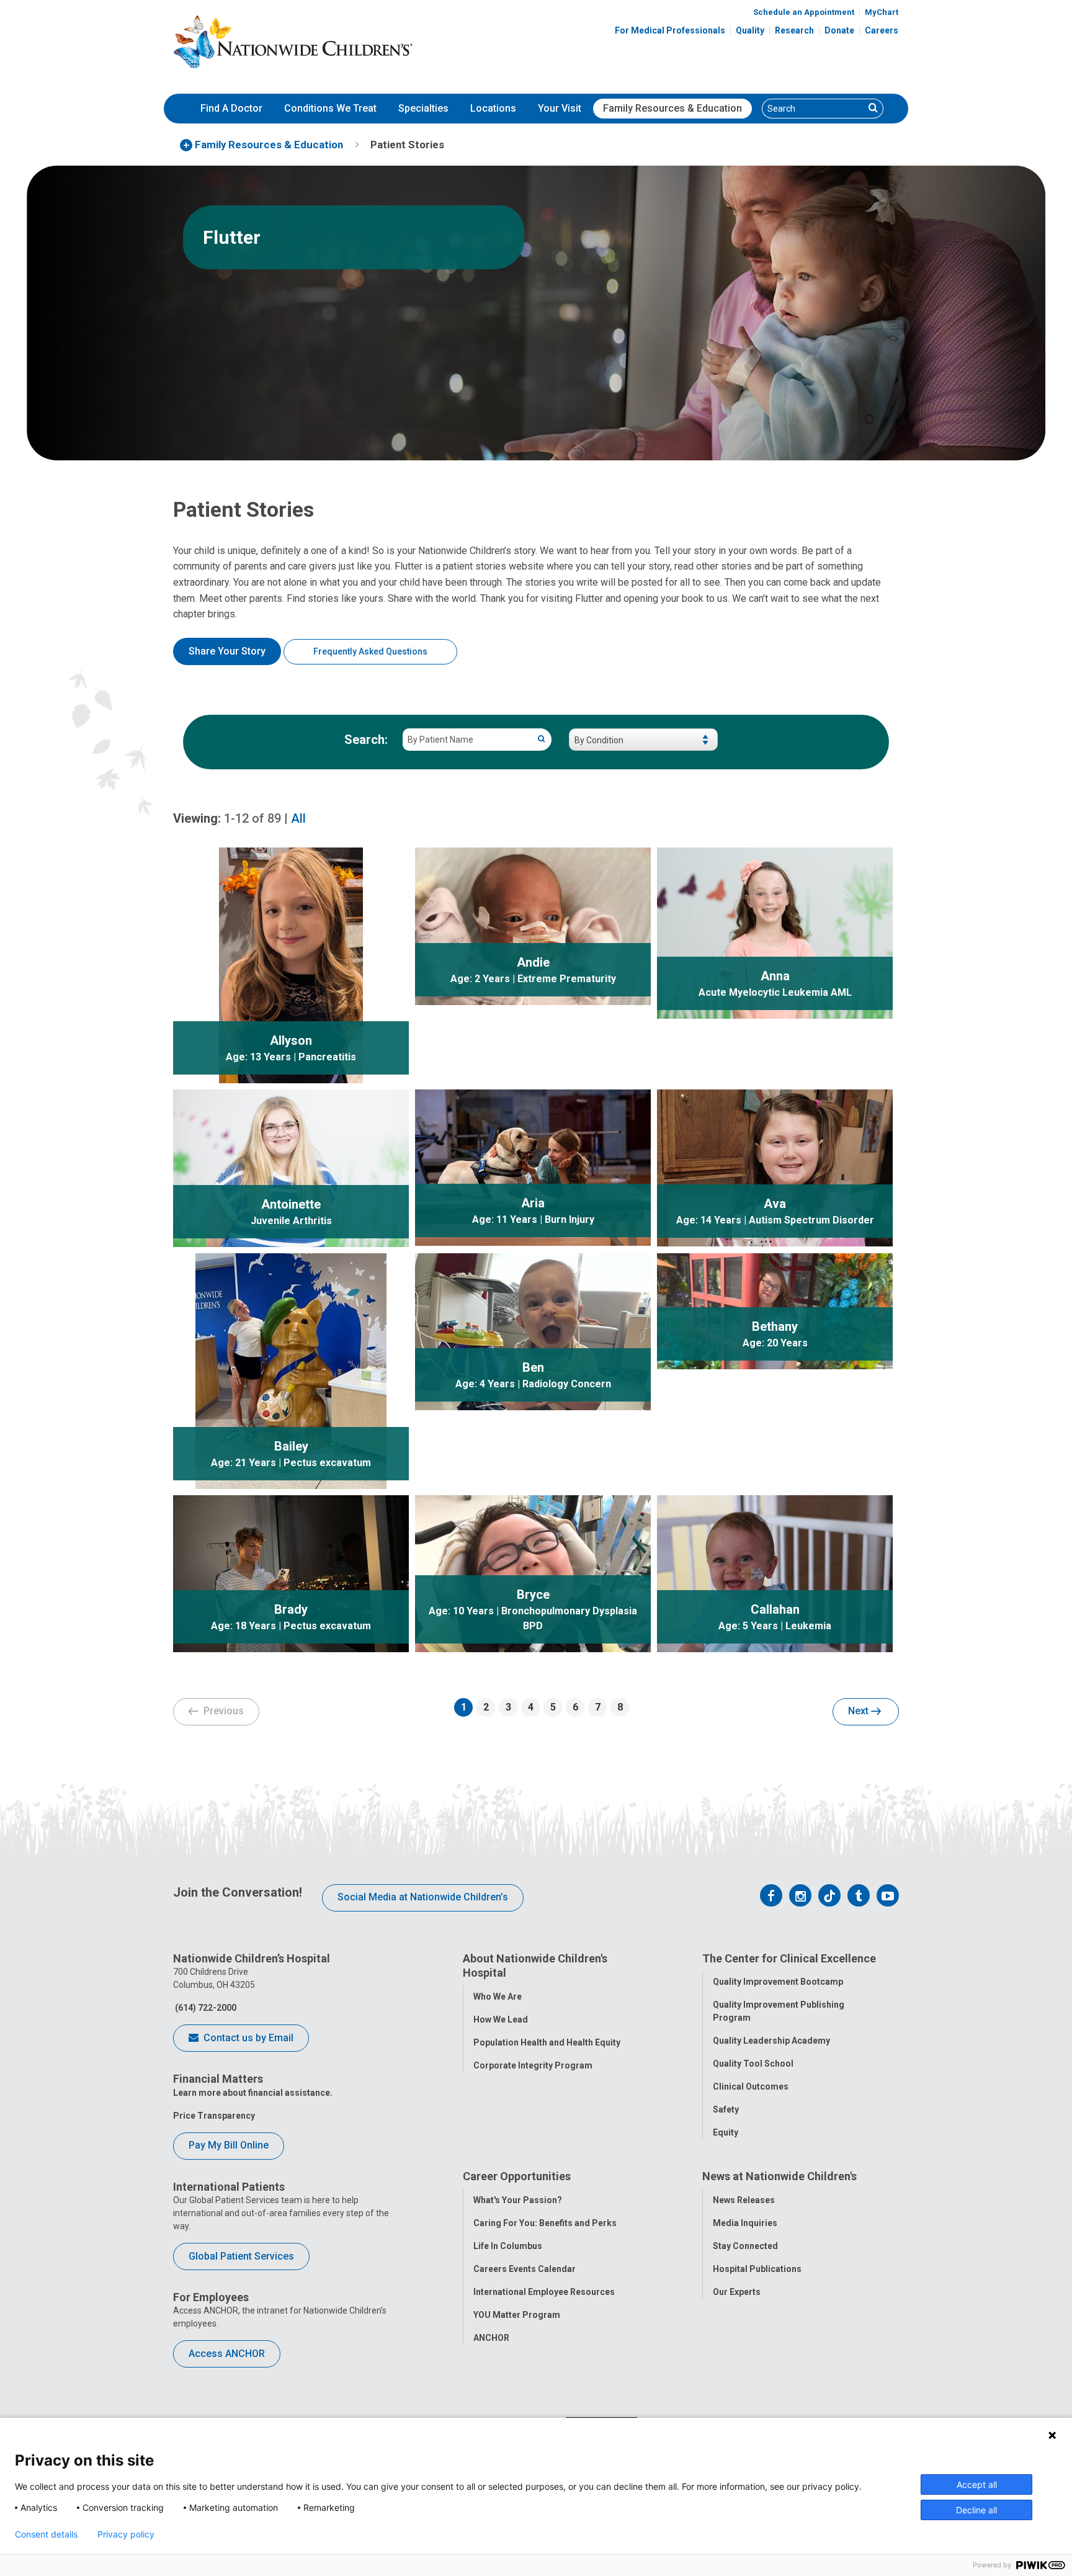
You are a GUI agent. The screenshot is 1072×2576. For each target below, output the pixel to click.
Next (860, 1711)
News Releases (744, 2200)
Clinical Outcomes (751, 2086)
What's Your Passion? (518, 2200)
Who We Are (498, 1997)
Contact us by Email (247, 2038)
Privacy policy (126, 2534)
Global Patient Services (241, 2256)
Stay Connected (745, 2246)
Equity (726, 2132)
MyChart (882, 12)
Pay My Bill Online (229, 2145)
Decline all (976, 2510)
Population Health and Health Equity (547, 2042)
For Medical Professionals (670, 30)
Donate (839, 30)
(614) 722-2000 (205, 2008)
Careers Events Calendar (525, 2269)
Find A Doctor (231, 108)
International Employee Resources (544, 2292)
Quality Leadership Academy (771, 2041)
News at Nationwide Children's (779, 2176)
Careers (882, 30)
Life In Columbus (508, 2246)
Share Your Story (227, 651)
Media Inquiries (745, 2223)
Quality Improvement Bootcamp (778, 1982)
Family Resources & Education (672, 108)
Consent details (46, 2534)
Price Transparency (214, 2116)
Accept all (977, 2484)
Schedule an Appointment (804, 12)
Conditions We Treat (330, 108)
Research (794, 30)
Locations (493, 108)
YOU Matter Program (517, 2315)
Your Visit (560, 108)
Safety (726, 2109)
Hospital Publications (757, 2269)
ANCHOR (491, 2338)
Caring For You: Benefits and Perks (545, 2223)
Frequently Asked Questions (370, 651)
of (252, 818)
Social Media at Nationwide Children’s (423, 1897)
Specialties (423, 108)
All (298, 818)
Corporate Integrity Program (533, 2065)
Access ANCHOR (227, 2354)
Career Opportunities (517, 2176)
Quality (750, 30)
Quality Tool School (753, 2064)
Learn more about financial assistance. (253, 2093)
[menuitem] (231, 109)
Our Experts (737, 2292)
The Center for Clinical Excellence (789, 1958)
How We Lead (501, 2019)
